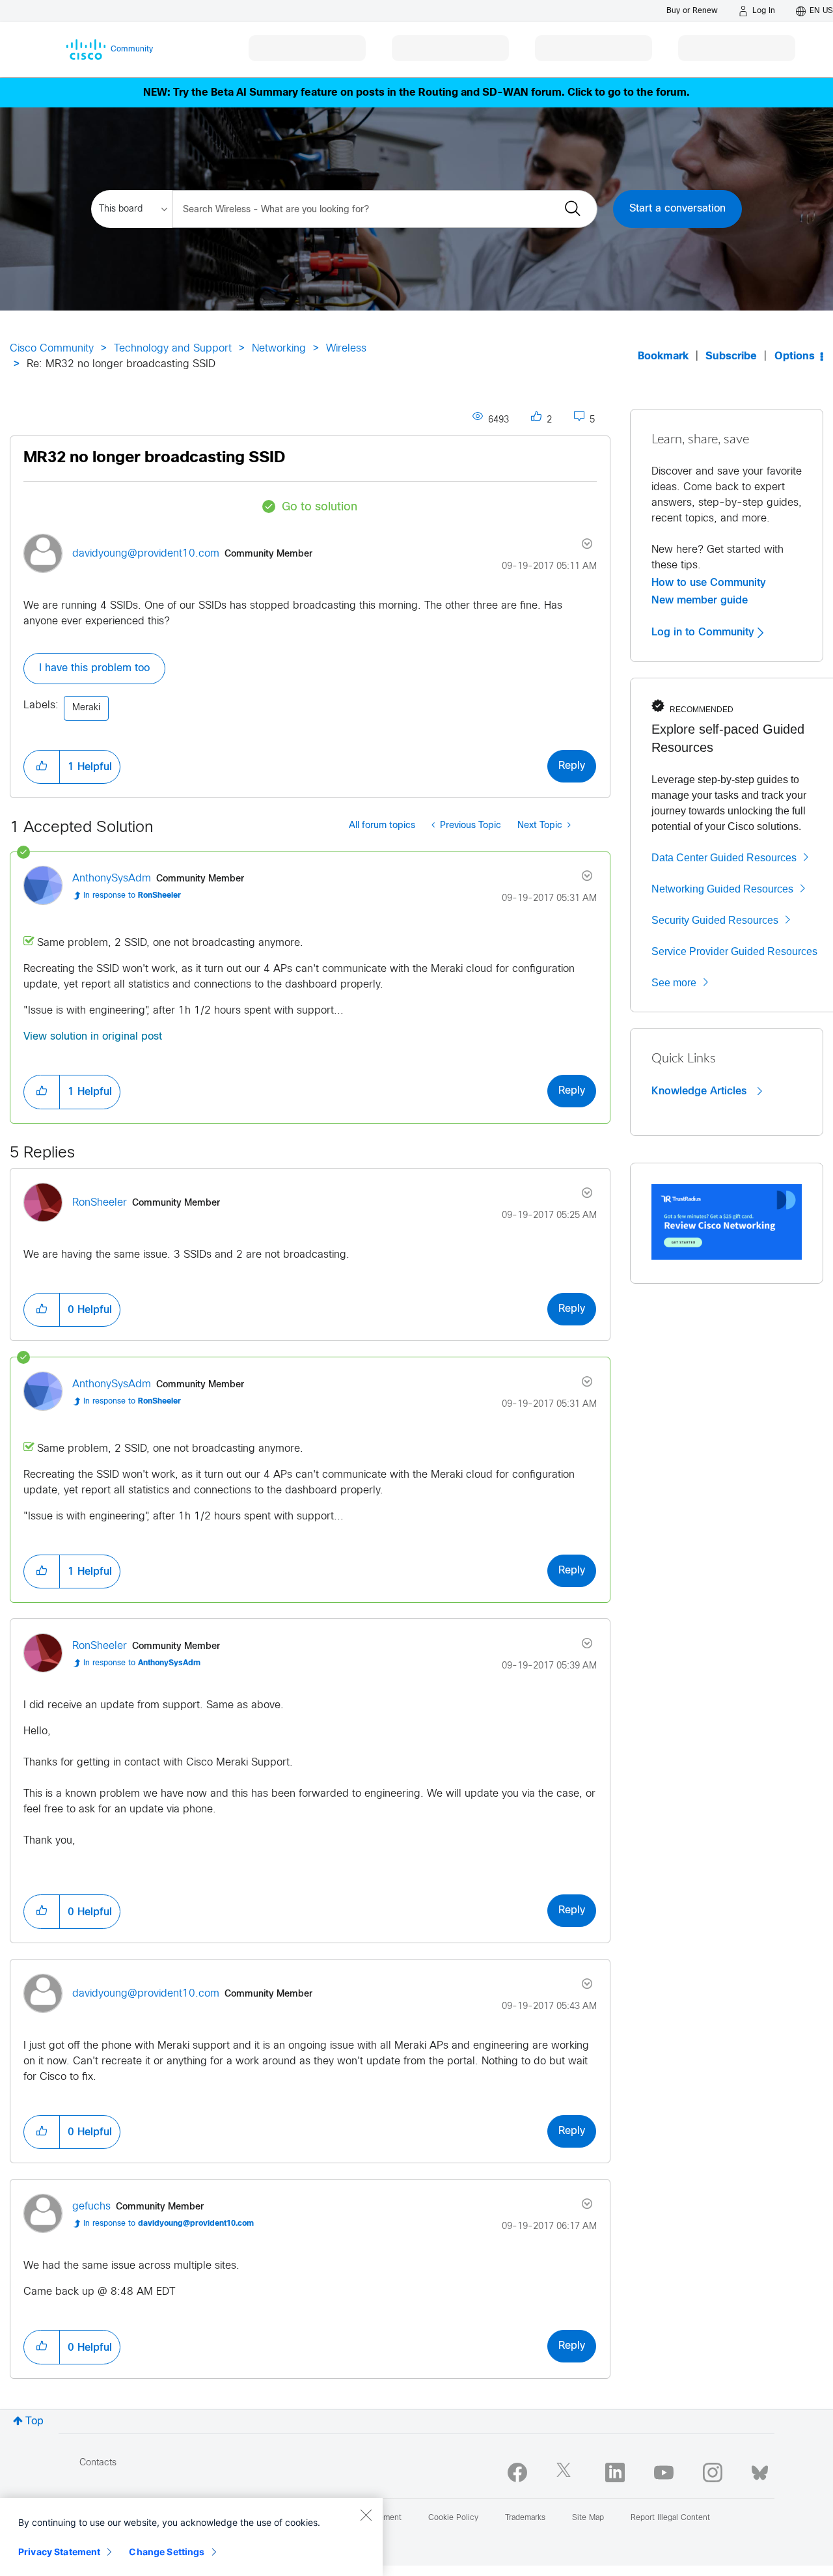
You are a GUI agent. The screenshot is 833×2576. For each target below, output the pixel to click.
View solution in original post (93, 1037)
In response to (132, 896)
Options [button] (795, 356)
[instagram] (713, 2472)
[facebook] (517, 2472)
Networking (279, 349)
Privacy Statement (59, 2552)
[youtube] (664, 2472)
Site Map (588, 2518)
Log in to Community (704, 632)
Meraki (86, 708)
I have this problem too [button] (94, 668)
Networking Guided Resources (722, 889)
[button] (42, 767)
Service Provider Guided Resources (734, 951)
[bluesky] (760, 2470)
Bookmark (663, 356)
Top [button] (34, 2421)
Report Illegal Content (670, 2518)
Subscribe (731, 356)
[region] (191, 2537)
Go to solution (320, 507)
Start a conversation (677, 209)
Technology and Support (173, 349)
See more (674, 983)
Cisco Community (52, 349)
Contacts (98, 2463)
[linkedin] (615, 2472)
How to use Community (709, 583)
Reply (572, 766)
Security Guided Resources (715, 920)
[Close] (366, 2515)
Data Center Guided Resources (724, 858)
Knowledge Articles (701, 1091)
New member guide (700, 600)
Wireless (346, 349)
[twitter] (566, 2472)
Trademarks (525, 2518)
